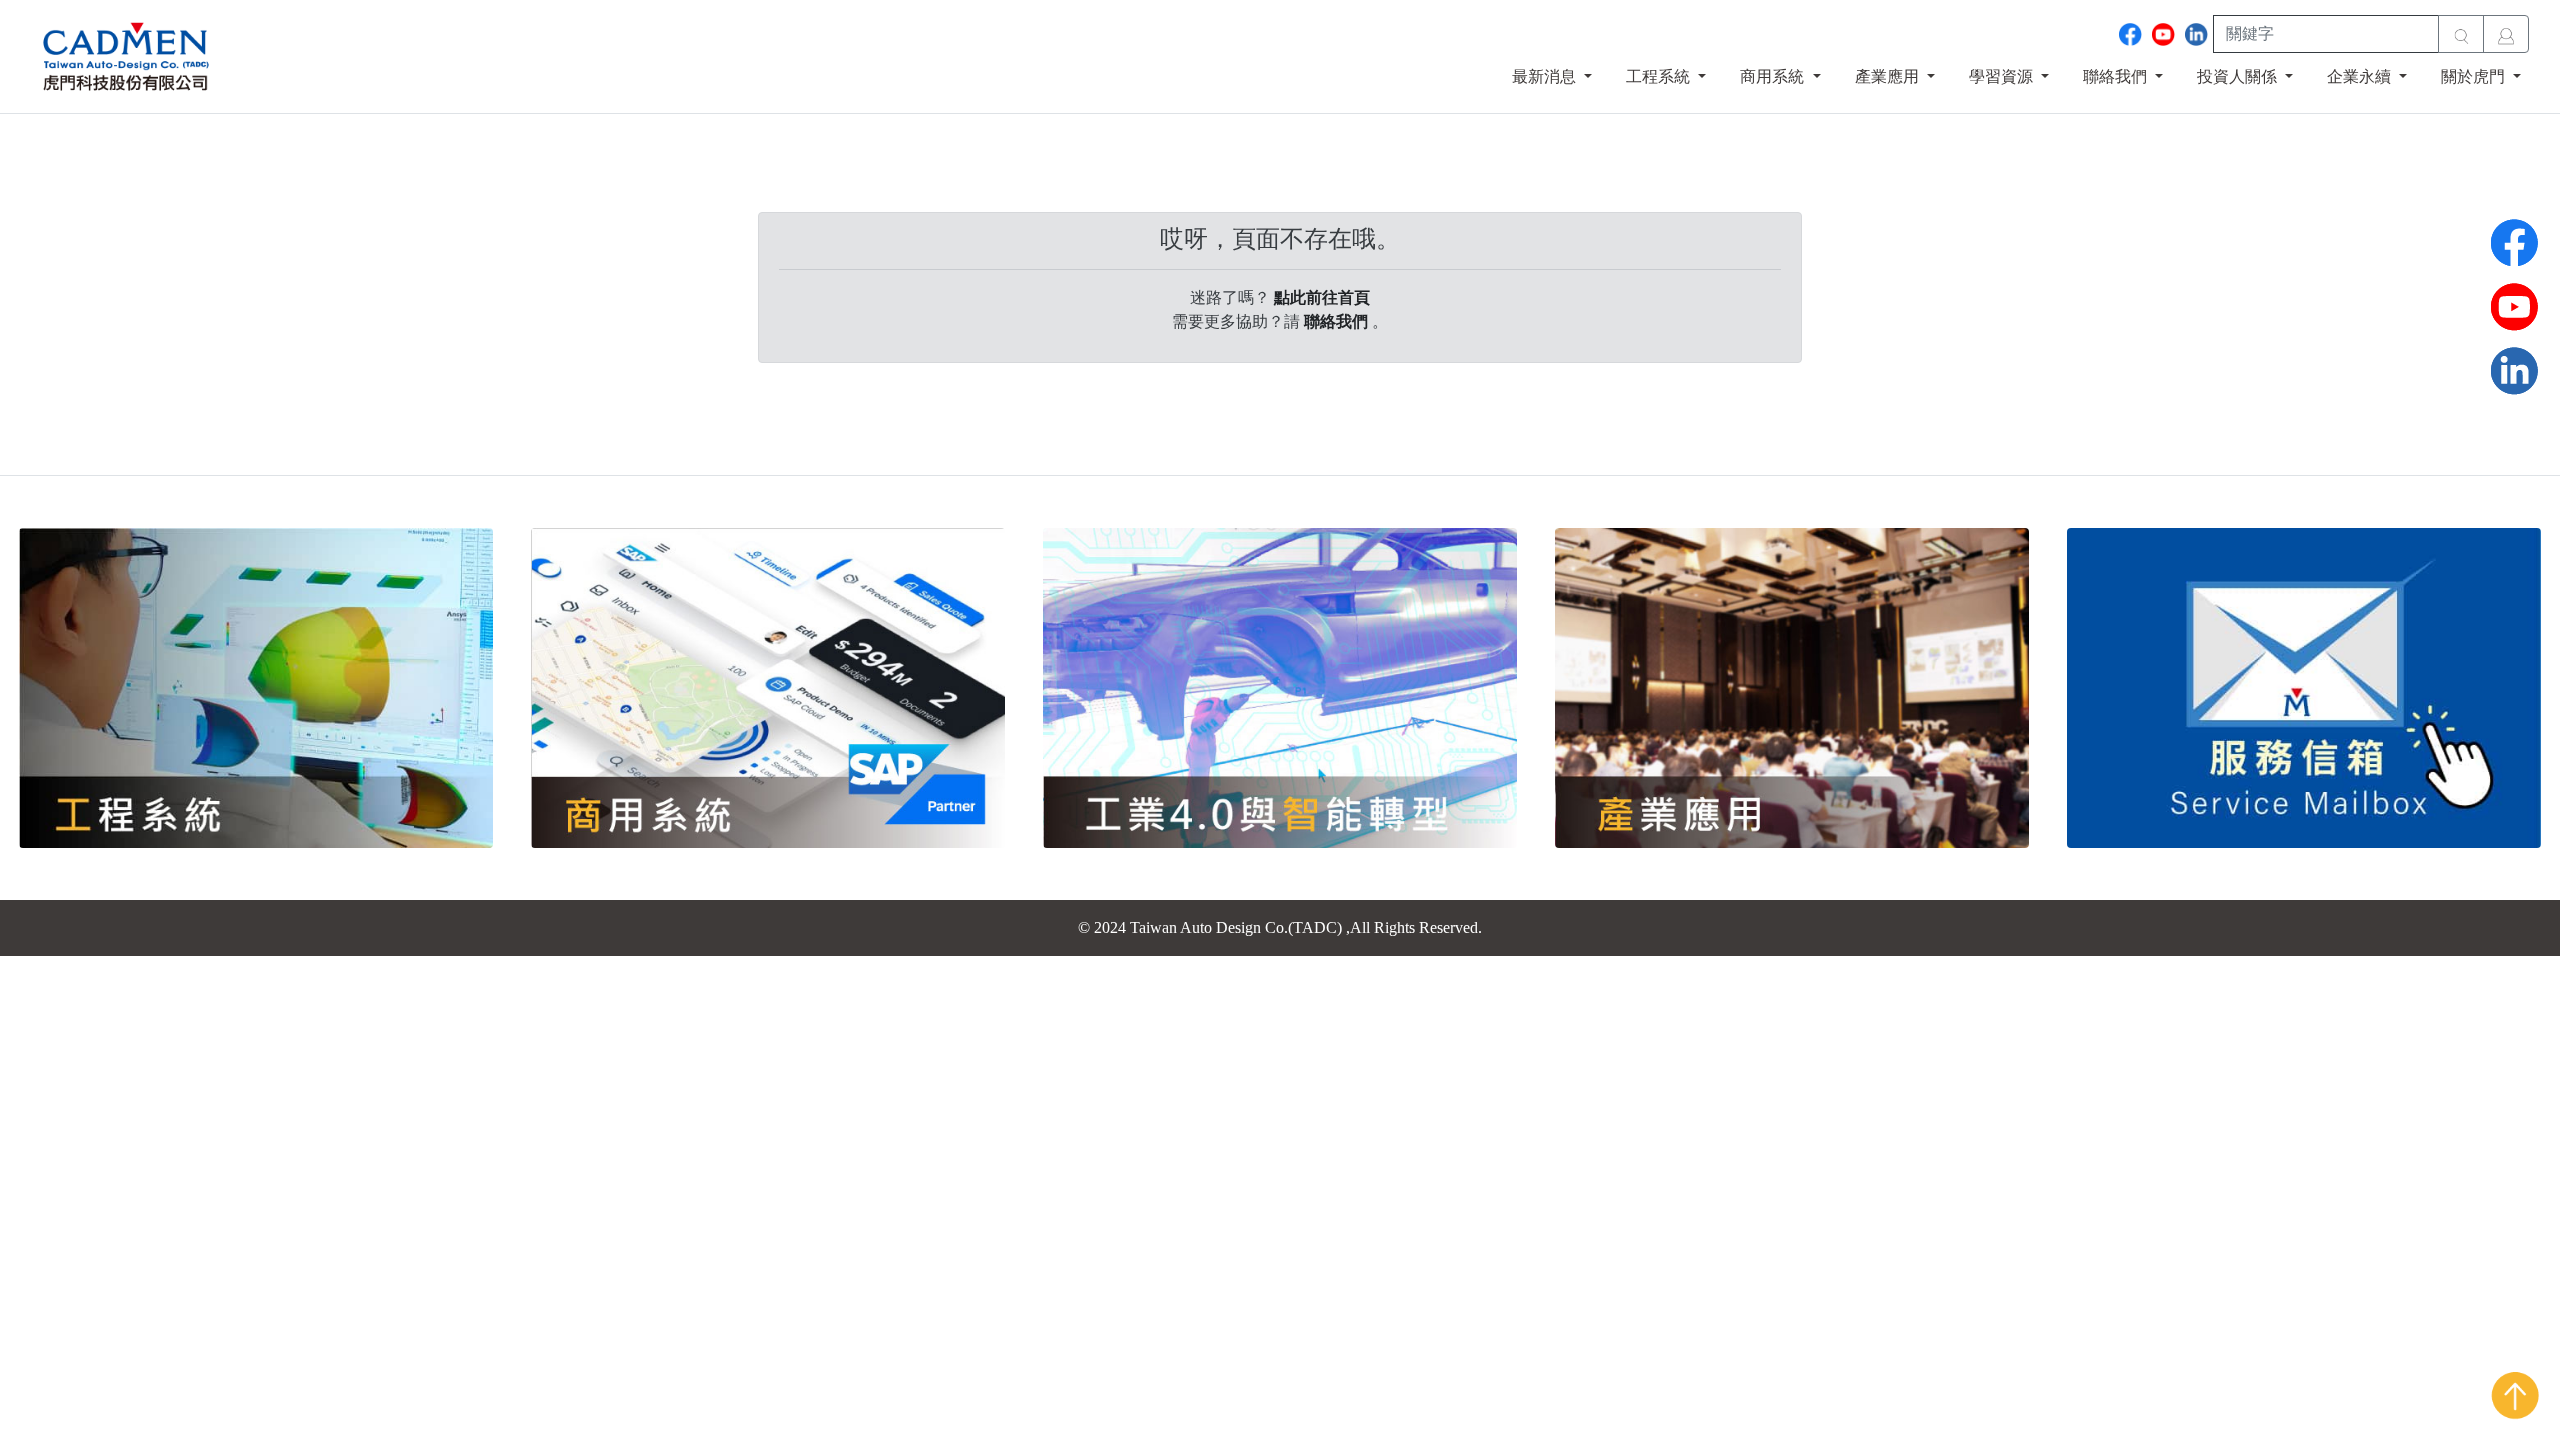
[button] (1552, 77)
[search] (2461, 34)
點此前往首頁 (1322, 297)
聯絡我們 (1336, 321)
